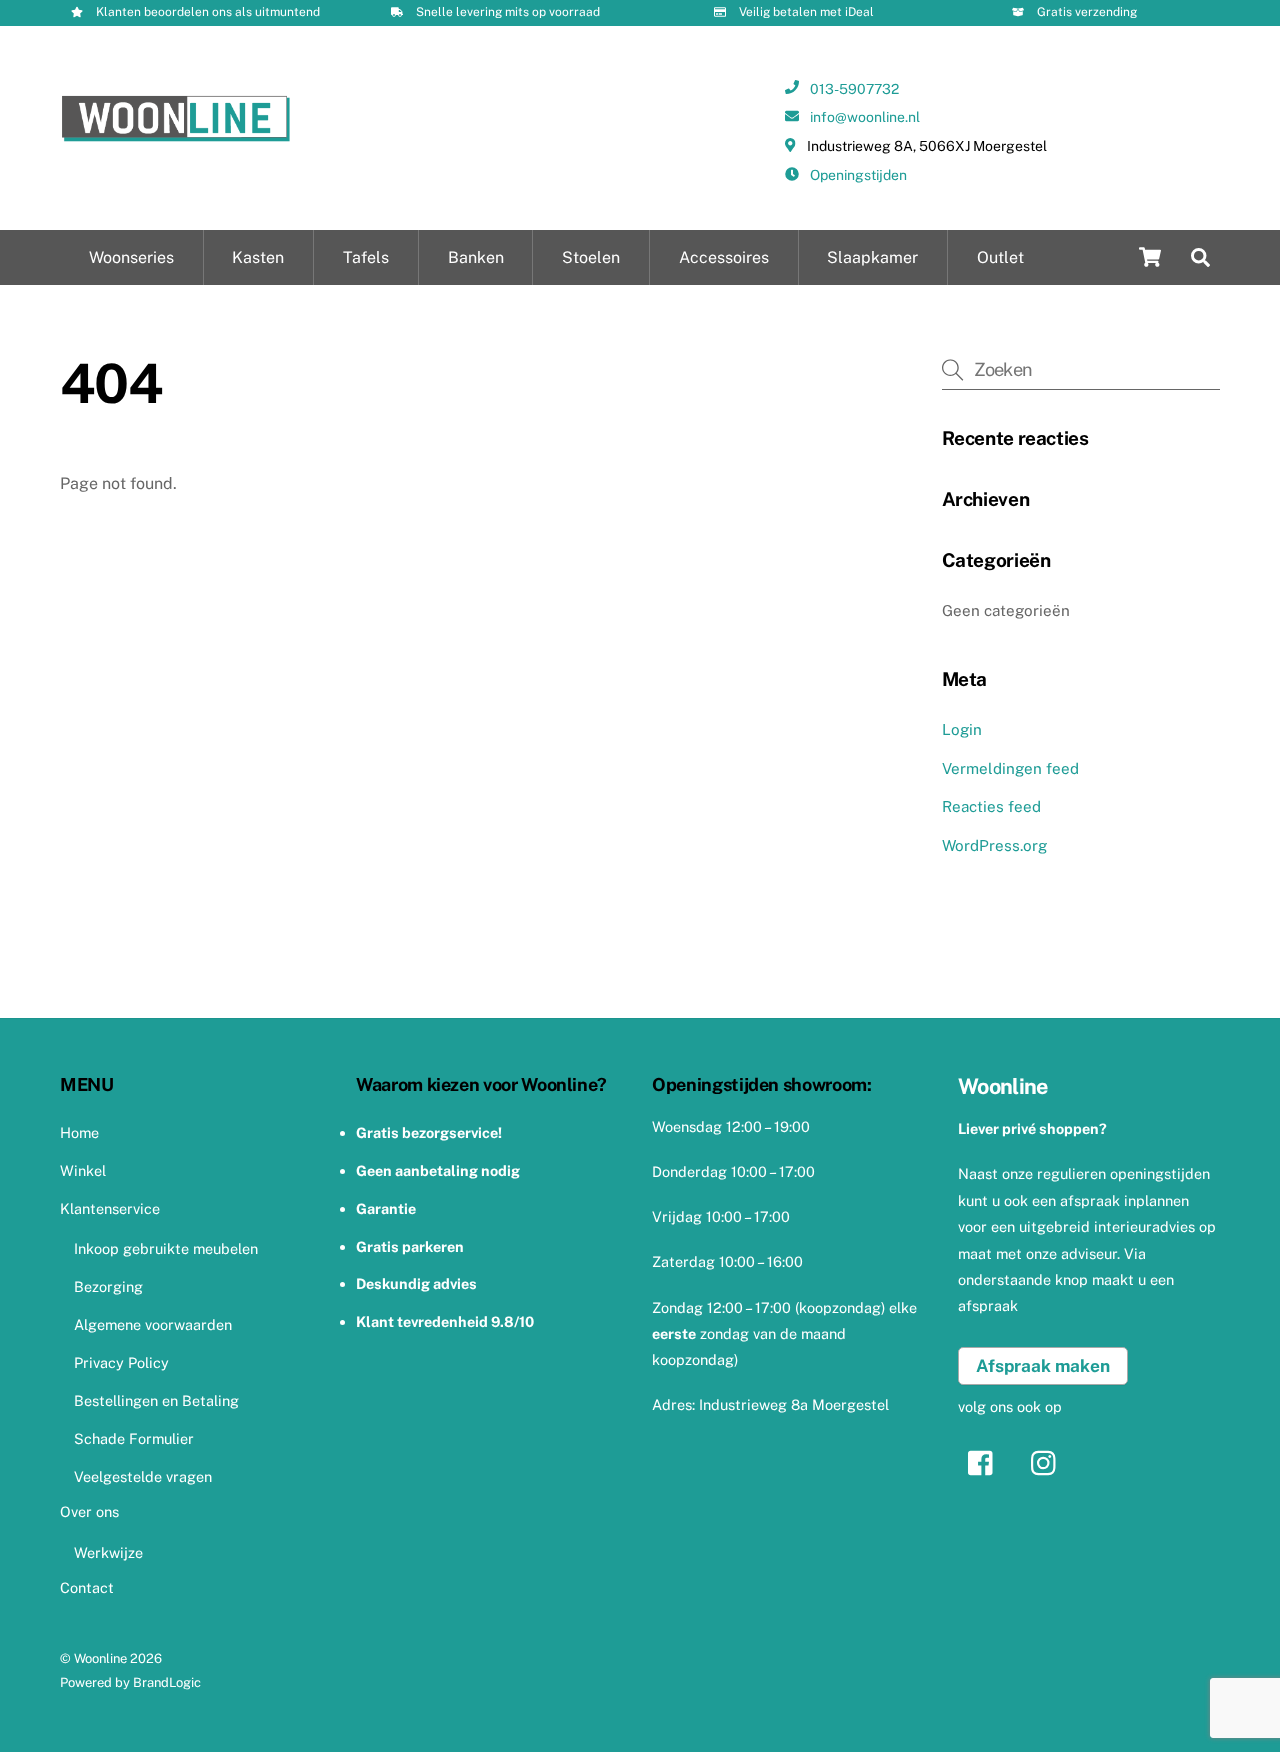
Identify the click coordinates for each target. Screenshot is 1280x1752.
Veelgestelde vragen (143, 1476)
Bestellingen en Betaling (156, 1400)
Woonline (100, 1658)
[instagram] (1048, 1461)
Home (79, 1132)
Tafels (366, 257)
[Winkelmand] (1150, 257)
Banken (476, 257)
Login (962, 729)
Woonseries (131, 257)
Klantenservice (110, 1208)
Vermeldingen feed (1010, 768)
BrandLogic (167, 1682)
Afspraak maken (1043, 1366)
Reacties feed (991, 806)
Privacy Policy (121, 1362)
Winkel (83, 1170)
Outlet (1000, 257)
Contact (87, 1587)
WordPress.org (994, 845)
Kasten (258, 257)
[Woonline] (176, 135)
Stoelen (591, 257)
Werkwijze (108, 1552)
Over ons (89, 1511)
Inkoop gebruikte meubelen (166, 1248)
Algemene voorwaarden (153, 1324)
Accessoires (724, 257)
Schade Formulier (134, 1438)
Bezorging (108, 1286)
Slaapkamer (872, 257)
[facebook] (985, 1461)
